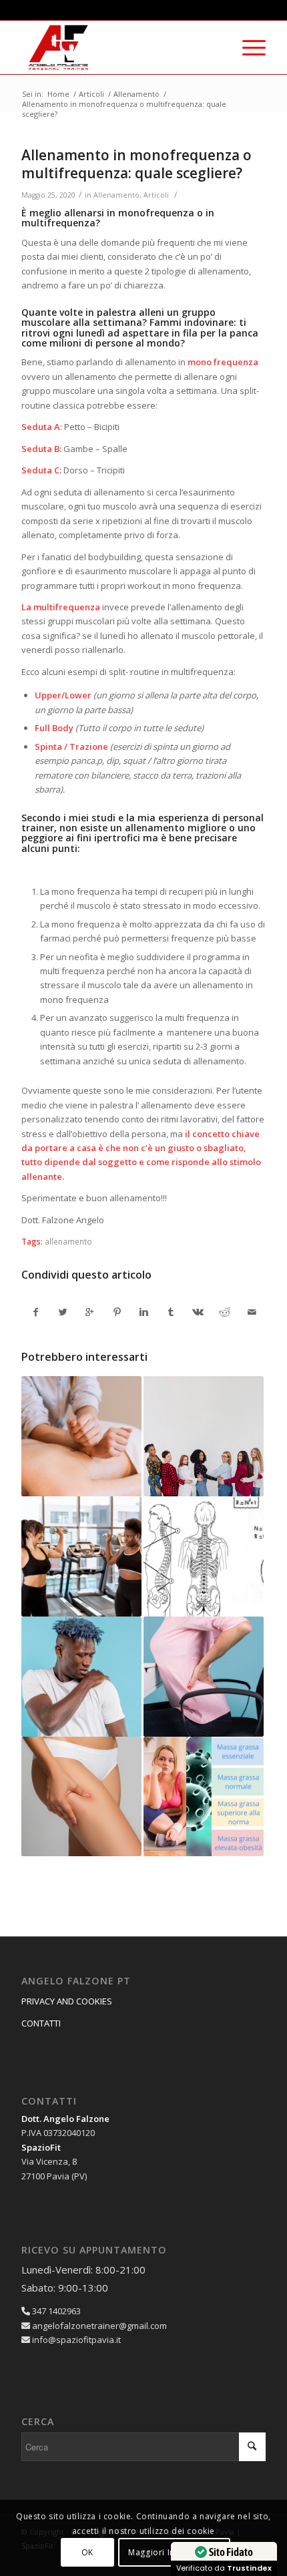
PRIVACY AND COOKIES (67, 2001)
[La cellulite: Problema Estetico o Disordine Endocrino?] (81, 1797)
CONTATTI (41, 2023)
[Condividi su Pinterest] (116, 1312)
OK (87, 2552)
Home (58, 94)
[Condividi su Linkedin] (144, 1312)
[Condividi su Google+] (90, 1312)
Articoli (91, 94)
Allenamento (136, 94)
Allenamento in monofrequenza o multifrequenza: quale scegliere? (136, 164)
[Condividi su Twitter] (63, 1312)
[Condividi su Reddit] (225, 1312)
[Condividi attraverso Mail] (252, 1312)
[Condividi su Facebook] (35, 1312)
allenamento (68, 1241)
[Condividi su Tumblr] (171, 1312)
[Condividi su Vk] (198, 1312)
